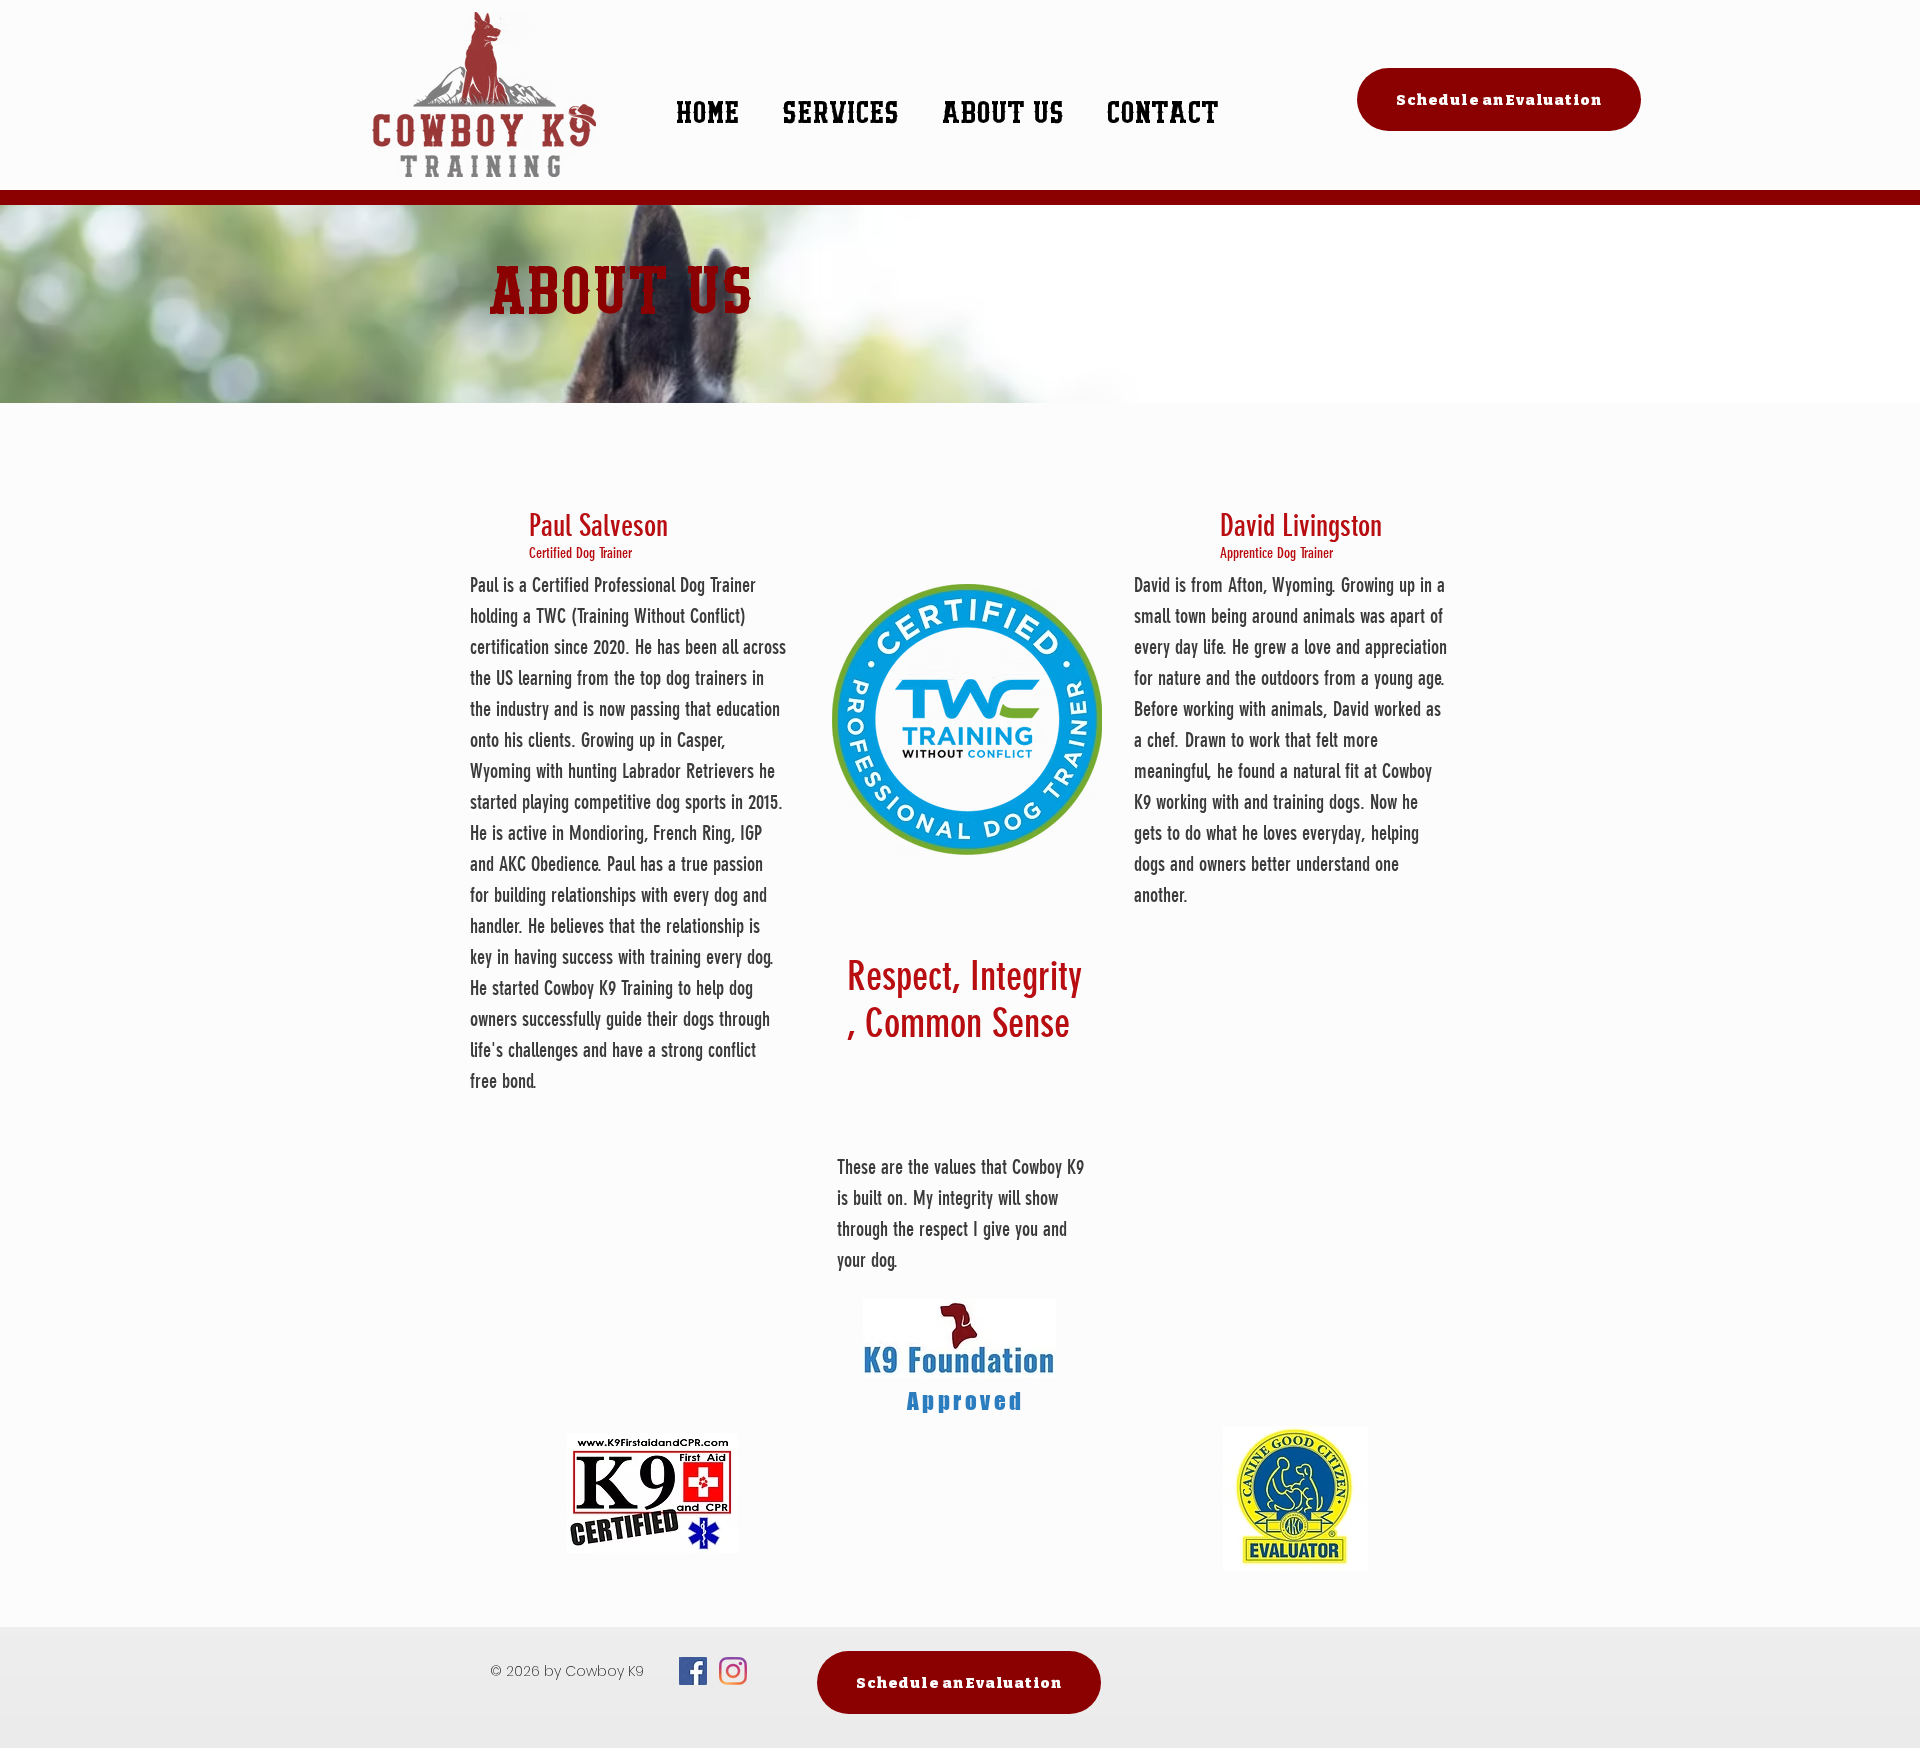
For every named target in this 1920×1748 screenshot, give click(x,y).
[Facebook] (693, 1671)
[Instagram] (733, 1671)
